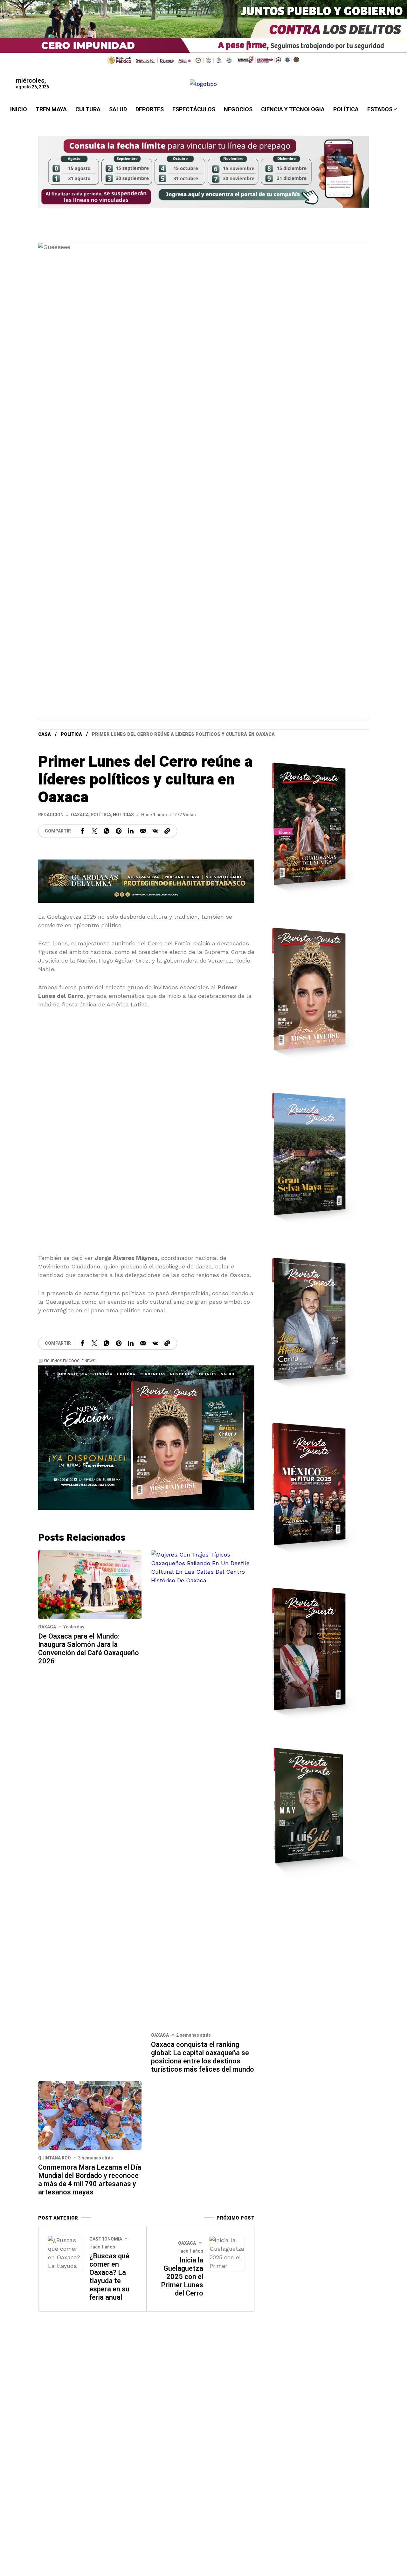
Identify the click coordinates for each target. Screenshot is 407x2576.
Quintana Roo (55, 2158)
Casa (45, 734)
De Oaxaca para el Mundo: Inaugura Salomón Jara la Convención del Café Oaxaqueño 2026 (89, 1649)
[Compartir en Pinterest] (119, 831)
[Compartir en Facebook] (82, 831)
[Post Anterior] (66, 2253)
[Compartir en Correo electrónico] (143, 831)
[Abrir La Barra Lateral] (388, 73)
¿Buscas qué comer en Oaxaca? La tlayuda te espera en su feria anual (109, 2277)
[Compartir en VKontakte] (155, 831)
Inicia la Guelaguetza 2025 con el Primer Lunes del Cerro (182, 2277)
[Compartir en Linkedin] (131, 831)
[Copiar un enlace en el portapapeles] (167, 831)
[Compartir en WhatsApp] (107, 831)
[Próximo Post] (227, 2253)
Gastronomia (106, 2239)
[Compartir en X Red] (94, 831)
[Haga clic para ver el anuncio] (203, 34)
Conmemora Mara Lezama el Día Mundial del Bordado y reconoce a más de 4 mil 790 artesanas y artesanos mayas (90, 2180)
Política (71, 734)
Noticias (123, 815)
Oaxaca (80, 815)
